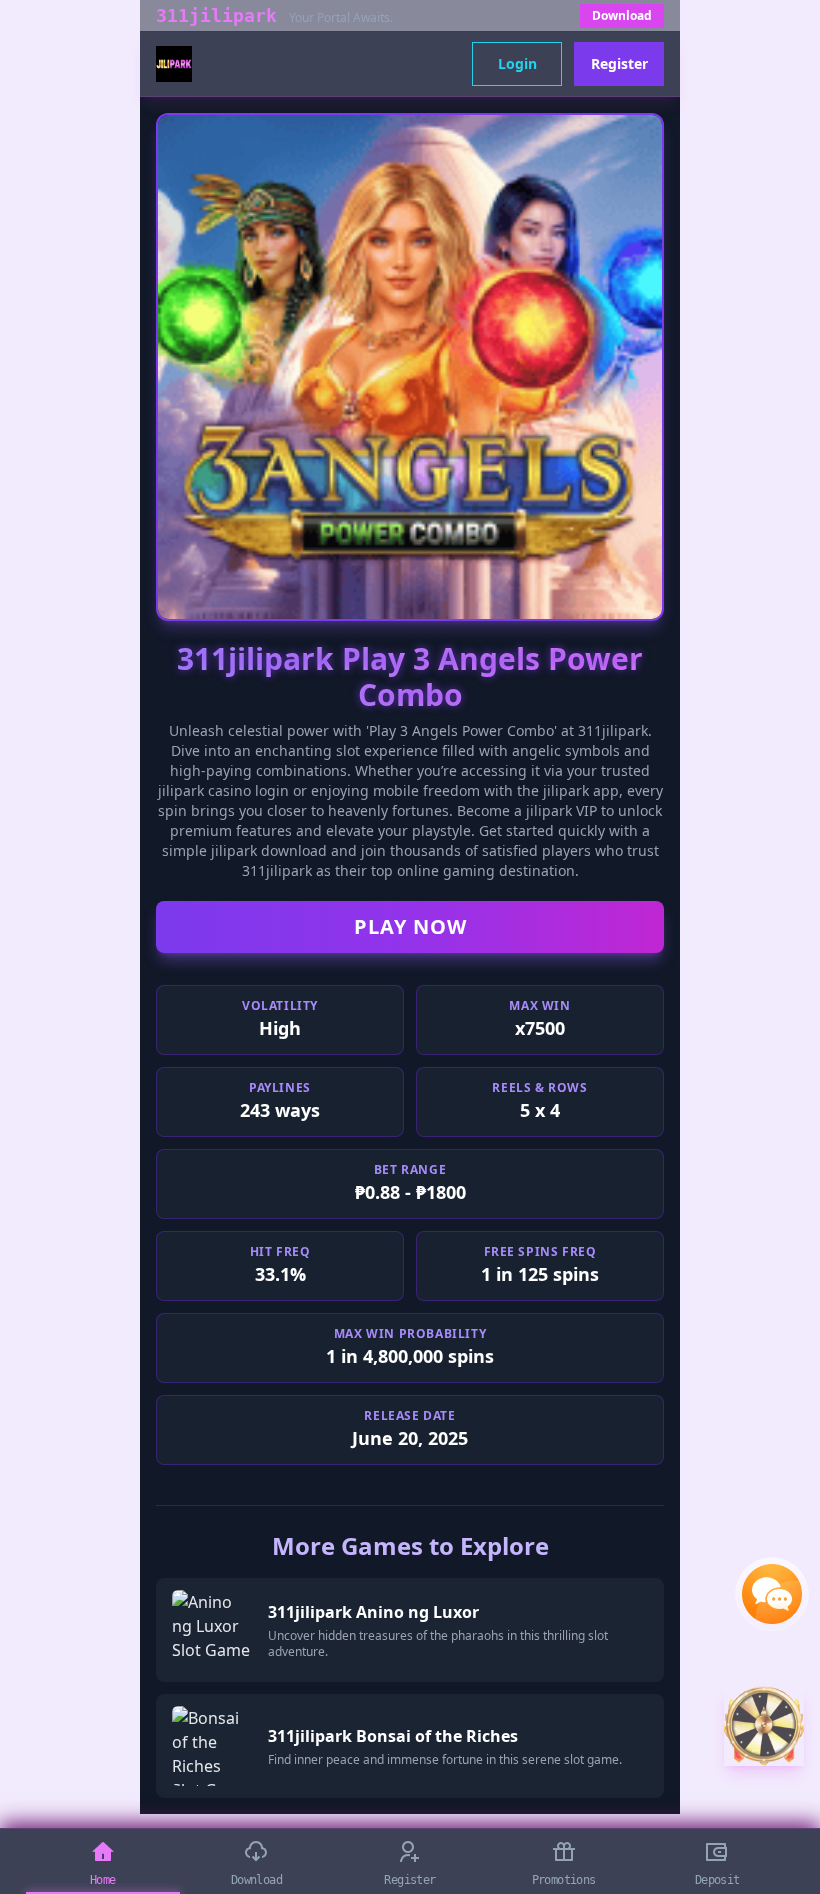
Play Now (410, 926)
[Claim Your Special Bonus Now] (764, 1726)
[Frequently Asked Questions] (772, 1594)
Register (619, 63)
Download (622, 15)
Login (517, 63)
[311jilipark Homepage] (174, 64)
